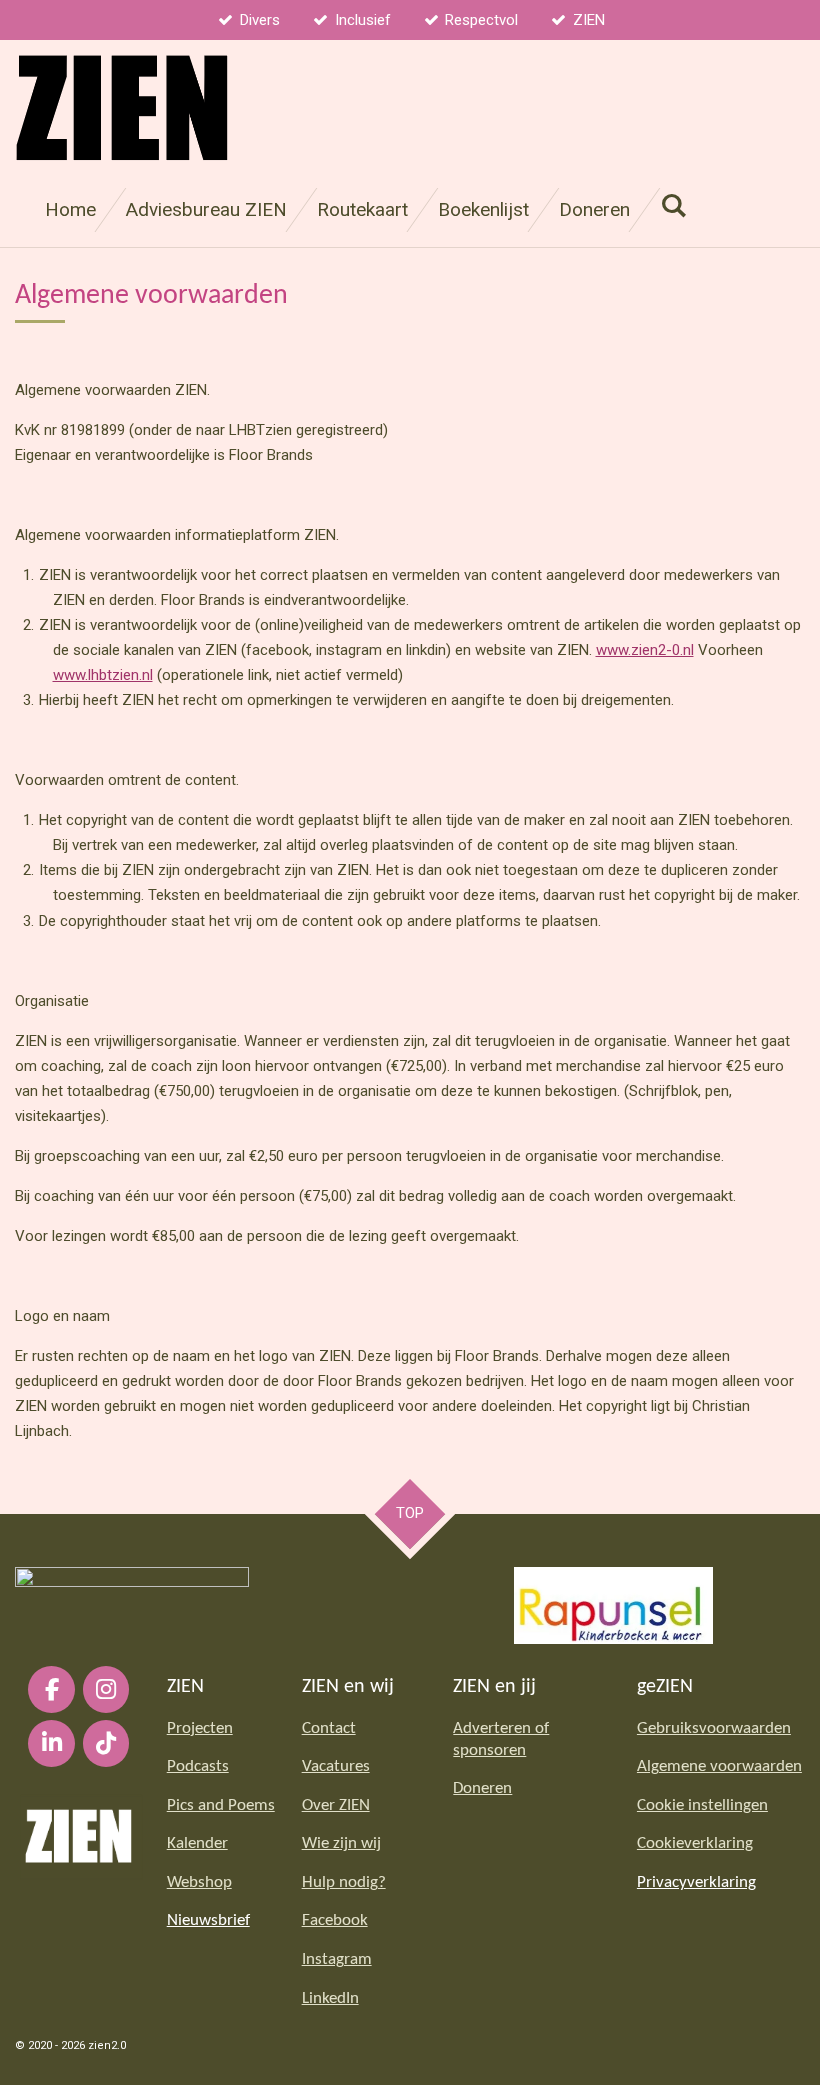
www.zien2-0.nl (645, 650)
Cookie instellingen (702, 1806)
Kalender (197, 1844)
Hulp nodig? (344, 1883)
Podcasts (198, 1767)
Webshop (199, 1883)
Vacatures (336, 1767)
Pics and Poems (221, 1806)
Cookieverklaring (695, 1844)
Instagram (337, 1960)
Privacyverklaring (696, 1883)
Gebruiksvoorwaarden (714, 1729)
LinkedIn (330, 1999)
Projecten (200, 1729)
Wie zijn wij (341, 1844)
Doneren (482, 1789)
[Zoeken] (673, 205)
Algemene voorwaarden (719, 1767)
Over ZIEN (336, 1806)
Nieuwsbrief (208, 1921)
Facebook (335, 1921)
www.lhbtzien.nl (103, 675)
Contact (329, 1729)
